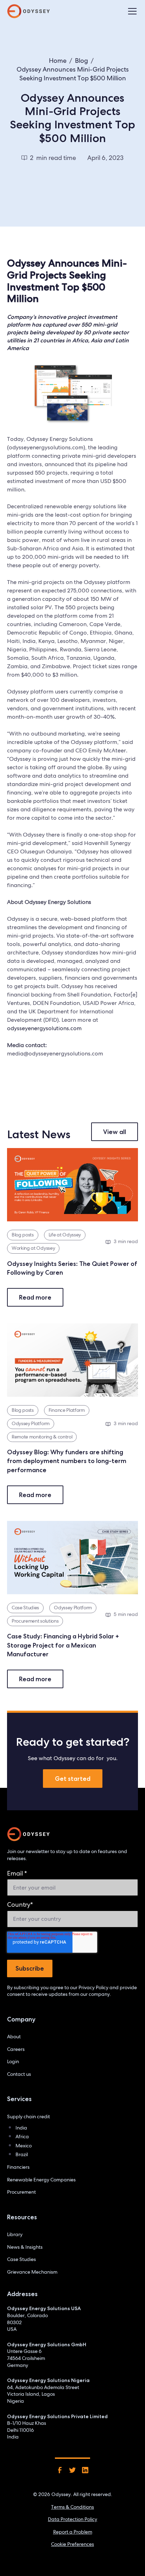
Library (15, 2234)
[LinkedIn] (85, 2470)
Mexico (24, 2146)
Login (13, 2061)
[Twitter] (72, 2470)
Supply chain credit (29, 2117)
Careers (16, 2049)
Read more (35, 1297)
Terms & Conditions (72, 2507)
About (14, 2037)
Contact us (19, 2074)
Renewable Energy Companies (41, 2180)
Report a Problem (73, 2532)
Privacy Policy (93, 1987)
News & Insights (25, 2247)
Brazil (22, 2154)
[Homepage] (29, 1834)
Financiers (18, 2167)
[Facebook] (60, 2470)
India (21, 2128)
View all (115, 1132)
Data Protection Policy (72, 2519)
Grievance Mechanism (32, 2272)
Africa (22, 2136)
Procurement (21, 2192)
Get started (73, 1779)
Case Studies (21, 2259)
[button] (131, 11)
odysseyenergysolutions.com (44, 1028)
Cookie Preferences (72, 2544)
